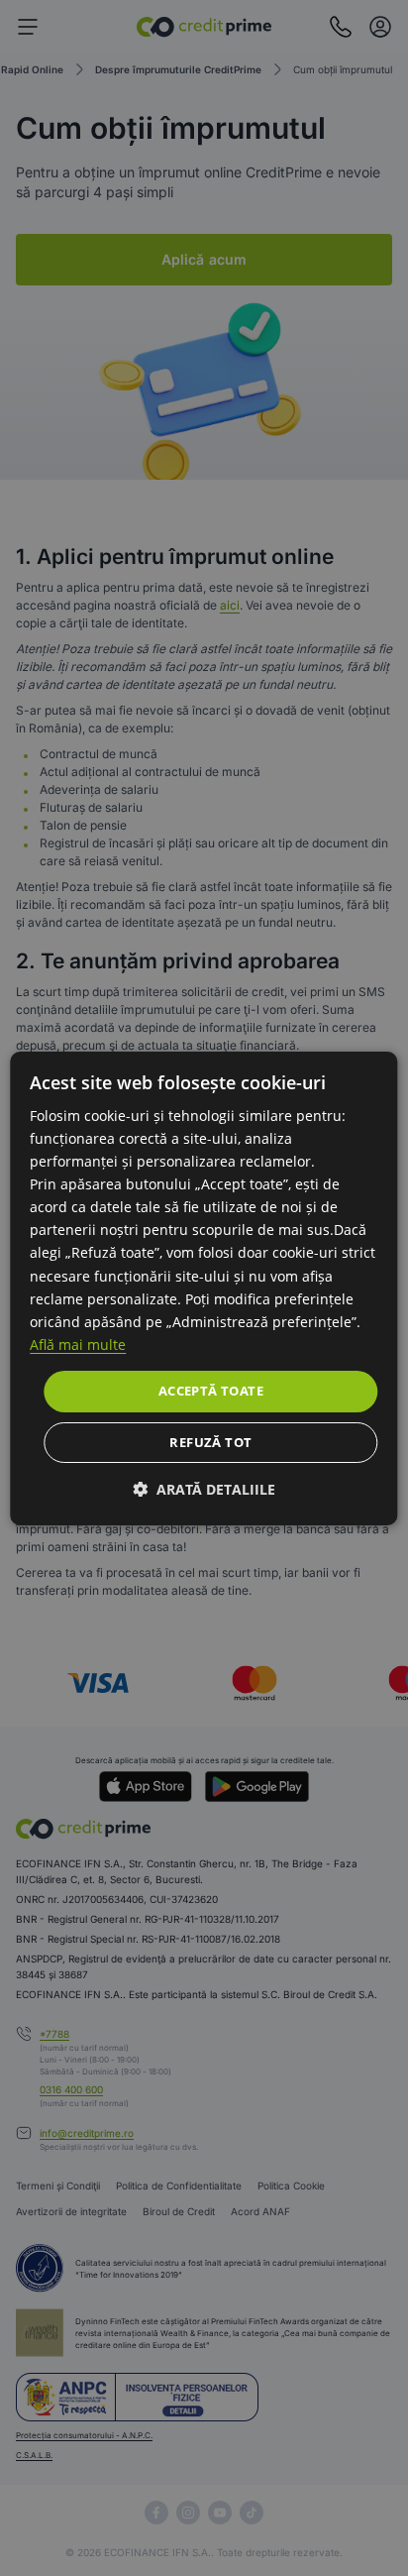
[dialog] (204, 1288)
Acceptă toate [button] (211, 1391)
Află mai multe (78, 1344)
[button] (204, 1489)
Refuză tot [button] (210, 1442)
